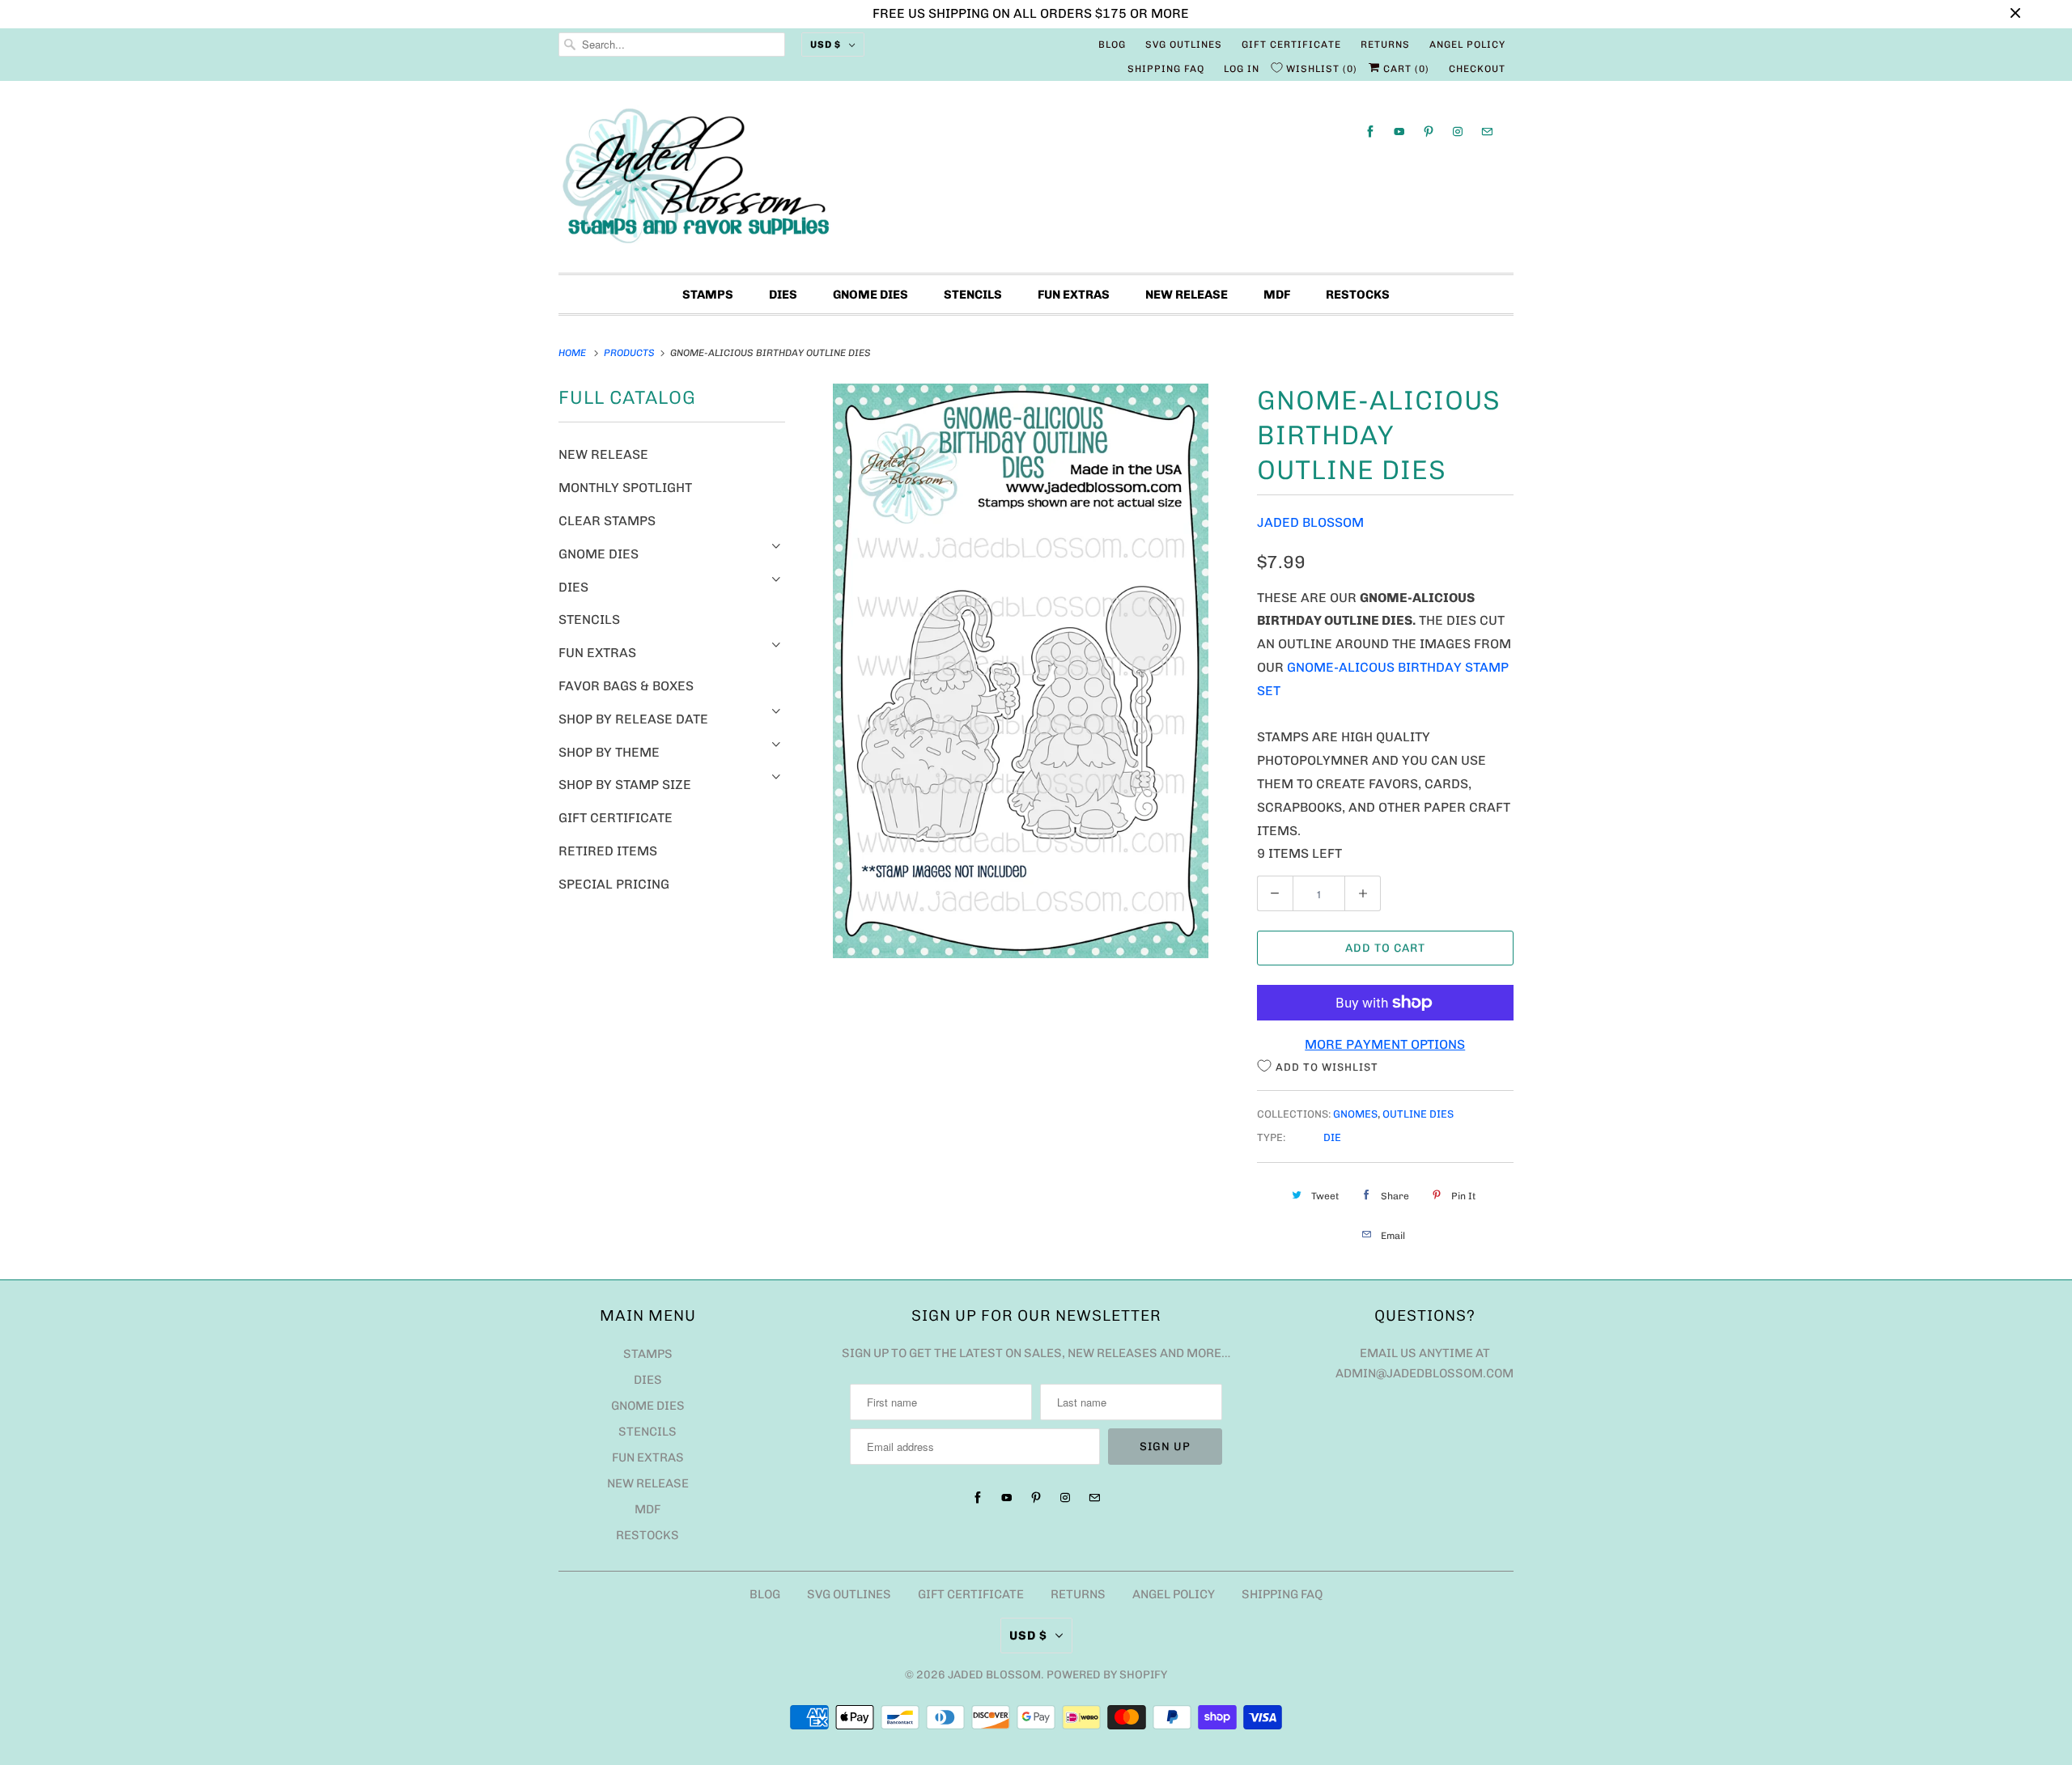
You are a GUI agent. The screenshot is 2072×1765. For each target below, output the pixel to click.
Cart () (1405, 69)
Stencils (973, 295)
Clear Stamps (607, 521)
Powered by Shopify (1107, 1675)
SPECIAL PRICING (614, 884)
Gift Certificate (1291, 45)
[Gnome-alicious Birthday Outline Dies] (1021, 671)
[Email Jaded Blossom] (1487, 132)
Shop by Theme (609, 752)
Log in (1242, 69)
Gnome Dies (870, 295)
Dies (783, 295)
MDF (1277, 295)
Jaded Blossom (1310, 522)
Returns (1385, 45)
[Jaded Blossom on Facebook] (1370, 132)
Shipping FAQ (1166, 69)
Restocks (1358, 295)
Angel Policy (1467, 45)
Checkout (1477, 69)
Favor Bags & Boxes (626, 686)
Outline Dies (1418, 1114)
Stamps (708, 295)
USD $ (826, 45)
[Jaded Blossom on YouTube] (1399, 132)
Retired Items (608, 851)
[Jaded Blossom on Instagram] (1458, 132)
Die (1332, 1137)
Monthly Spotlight (625, 488)
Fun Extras (1074, 295)
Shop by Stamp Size (625, 785)
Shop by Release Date (633, 719)
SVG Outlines (1184, 45)
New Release (1187, 295)
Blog (1112, 45)
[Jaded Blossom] (1036, 181)
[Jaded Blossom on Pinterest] (1429, 132)
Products (631, 353)
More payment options (1385, 1044)
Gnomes (1355, 1114)
